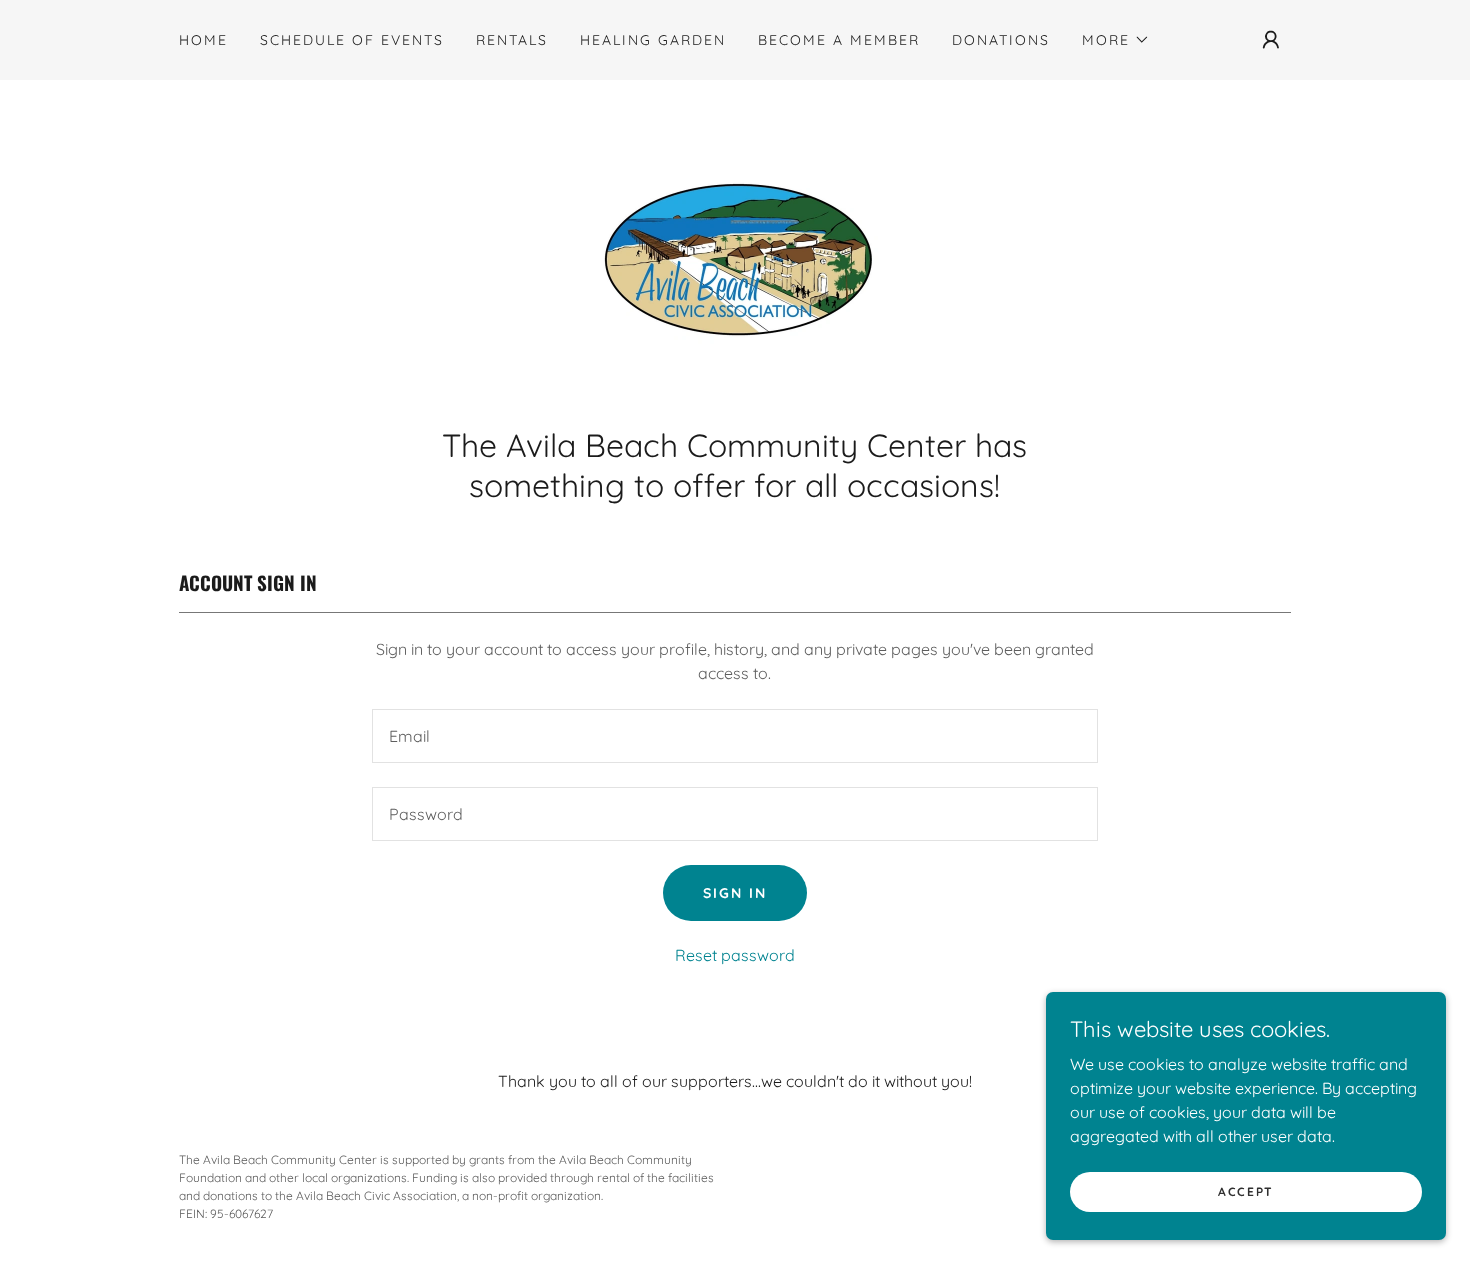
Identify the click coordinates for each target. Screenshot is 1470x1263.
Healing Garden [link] (653, 40)
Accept (1246, 1191)
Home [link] (203, 40)
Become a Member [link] (839, 40)
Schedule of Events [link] (352, 40)
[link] (734, 259)
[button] (1116, 40)
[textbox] (734, 736)
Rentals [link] (512, 40)
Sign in (735, 893)
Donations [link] (1001, 40)
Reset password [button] (735, 955)
